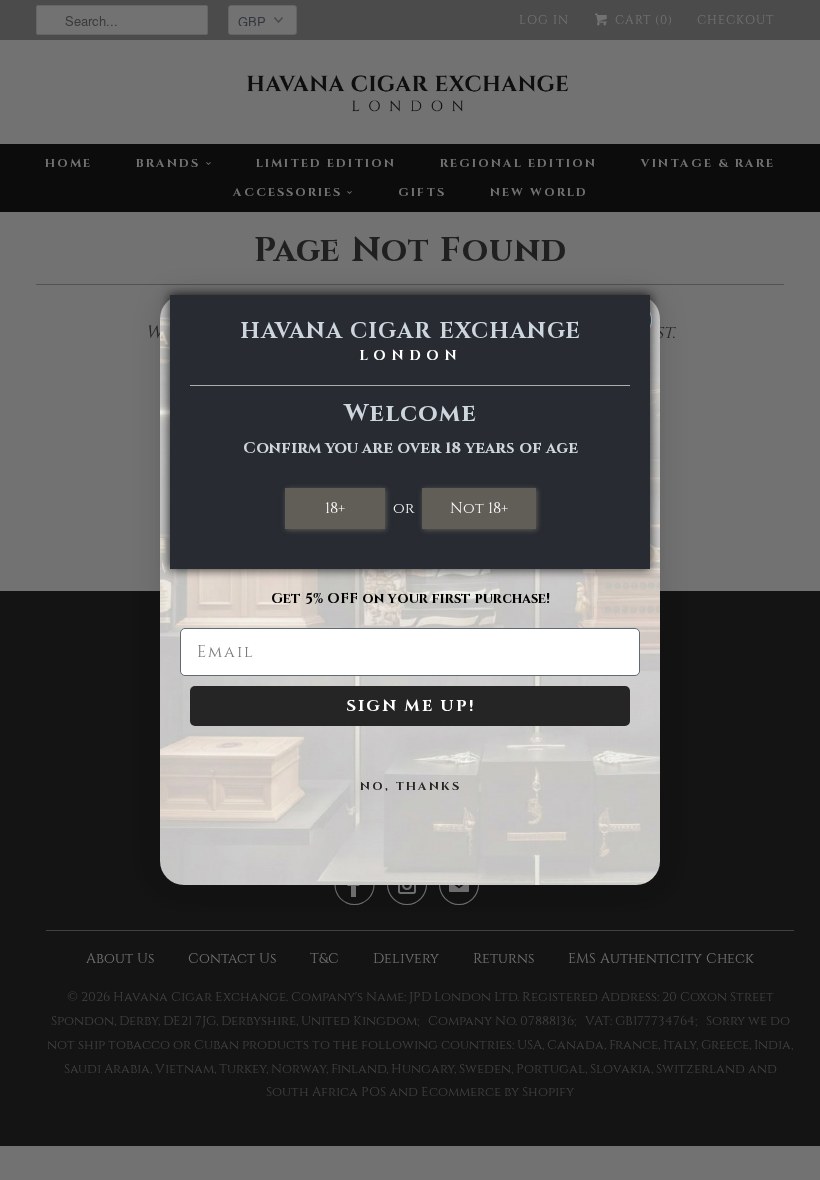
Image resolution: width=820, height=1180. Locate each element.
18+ (335, 508)
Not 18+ (479, 508)
